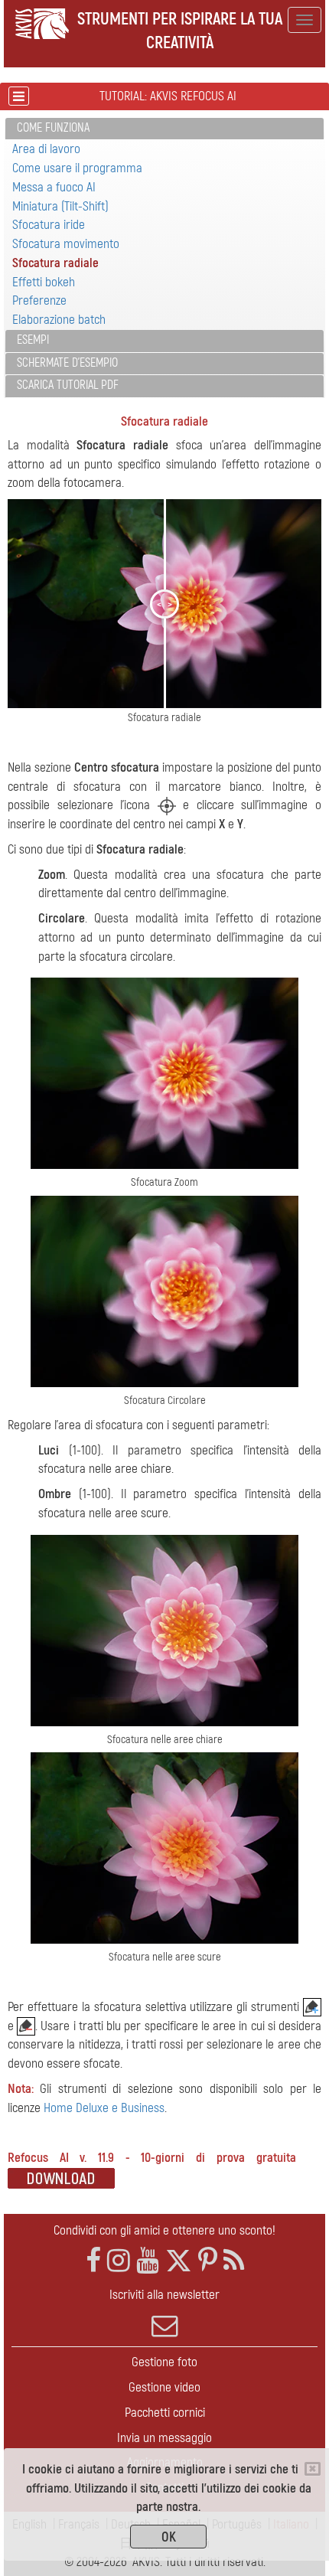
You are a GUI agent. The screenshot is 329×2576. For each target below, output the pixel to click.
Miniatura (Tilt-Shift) (60, 206)
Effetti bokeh (44, 282)
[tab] (164, 129)
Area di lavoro (46, 149)
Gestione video (164, 2387)
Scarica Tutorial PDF (68, 385)
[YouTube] (148, 2261)
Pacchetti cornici (165, 2413)
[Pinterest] (208, 2261)
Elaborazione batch (59, 320)
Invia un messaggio (164, 2438)
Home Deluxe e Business (104, 2108)
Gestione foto (164, 2362)
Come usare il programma (77, 168)
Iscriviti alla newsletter (164, 2295)
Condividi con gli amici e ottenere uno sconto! (164, 2230)
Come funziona (53, 128)
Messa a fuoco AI (54, 187)
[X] (179, 2261)
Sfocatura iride (49, 225)
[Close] (313, 2469)
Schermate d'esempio (67, 363)
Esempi (33, 340)
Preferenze (39, 300)
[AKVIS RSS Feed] (234, 2261)
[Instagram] (119, 2261)
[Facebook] (93, 2261)
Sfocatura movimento (66, 244)
